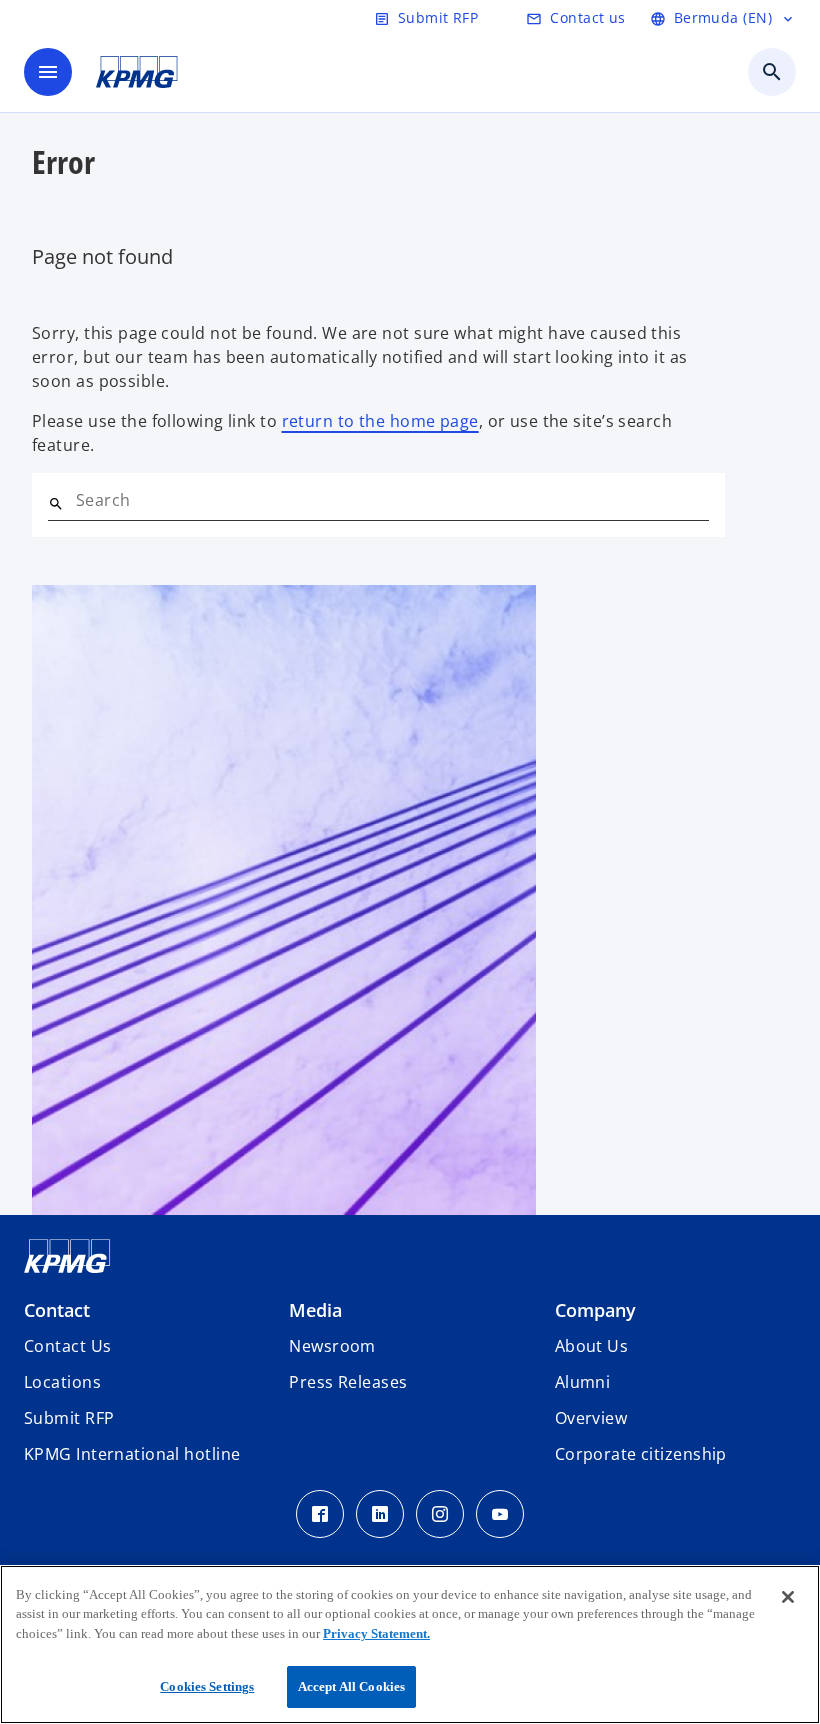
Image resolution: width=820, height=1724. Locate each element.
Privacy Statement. (376, 1633)
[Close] (788, 1597)
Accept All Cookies (351, 1686)
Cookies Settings (207, 1686)
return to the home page (380, 421)
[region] (410, 1644)
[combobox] (392, 500)
